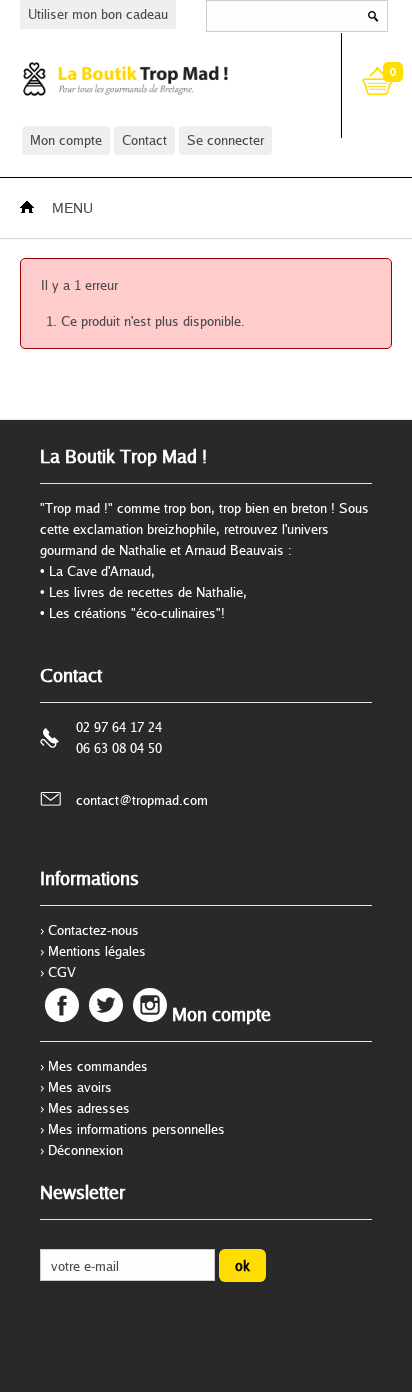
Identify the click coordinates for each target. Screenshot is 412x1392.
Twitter (106, 1005)
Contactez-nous (93, 930)
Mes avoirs (80, 1087)
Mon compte (66, 140)
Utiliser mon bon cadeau (98, 14)
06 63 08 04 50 (119, 748)
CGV (62, 972)
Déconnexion (85, 1150)
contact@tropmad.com (142, 800)
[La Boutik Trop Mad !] (163, 78)
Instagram (150, 1005)
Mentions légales (97, 951)
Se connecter (225, 140)
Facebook (62, 1005)
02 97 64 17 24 (119, 727)
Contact (144, 140)
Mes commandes (98, 1066)
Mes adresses (89, 1108)
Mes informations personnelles (136, 1129)
